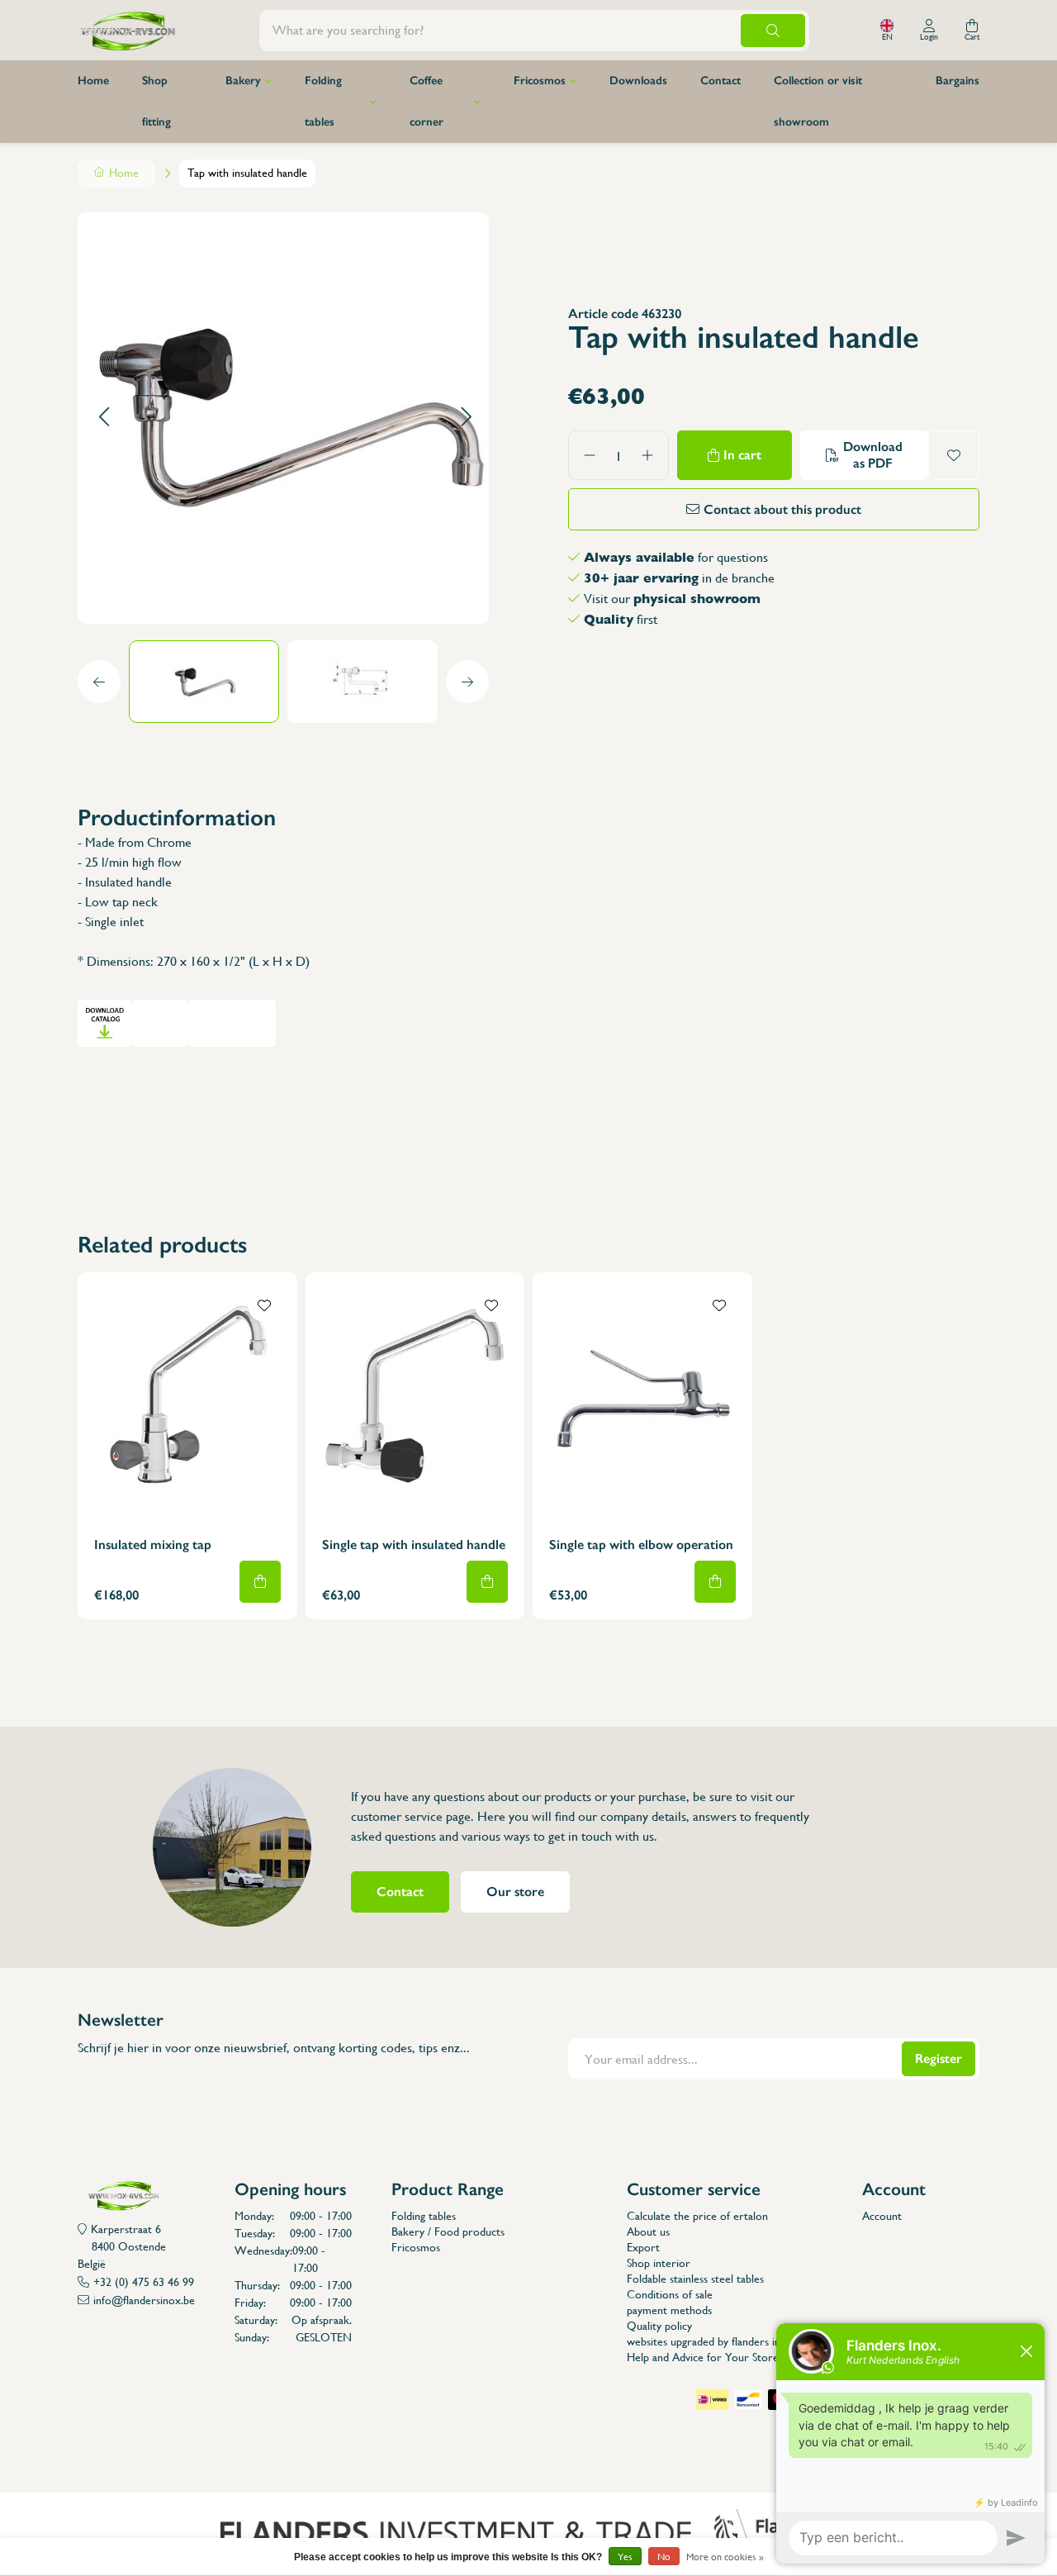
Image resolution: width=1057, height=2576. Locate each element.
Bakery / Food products (448, 2231)
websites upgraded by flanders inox (710, 2341)
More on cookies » (725, 2557)
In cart (742, 455)
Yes (625, 2557)
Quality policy (659, 2326)
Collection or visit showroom (818, 101)
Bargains (957, 81)
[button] (104, 418)
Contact (720, 81)
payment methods (669, 2310)
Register (939, 2058)
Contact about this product (782, 509)
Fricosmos (540, 81)
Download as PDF (873, 455)
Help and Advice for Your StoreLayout (719, 2357)
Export (643, 2247)
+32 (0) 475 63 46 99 (144, 2282)
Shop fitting (156, 101)
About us (648, 2231)
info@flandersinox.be (144, 2300)
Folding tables (323, 101)
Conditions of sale (670, 2294)
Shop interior (659, 2263)
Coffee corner (427, 101)
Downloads (638, 81)
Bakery (243, 81)
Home (93, 81)
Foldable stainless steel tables (695, 2279)
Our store (515, 1892)
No (664, 2557)
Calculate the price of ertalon (697, 2216)
